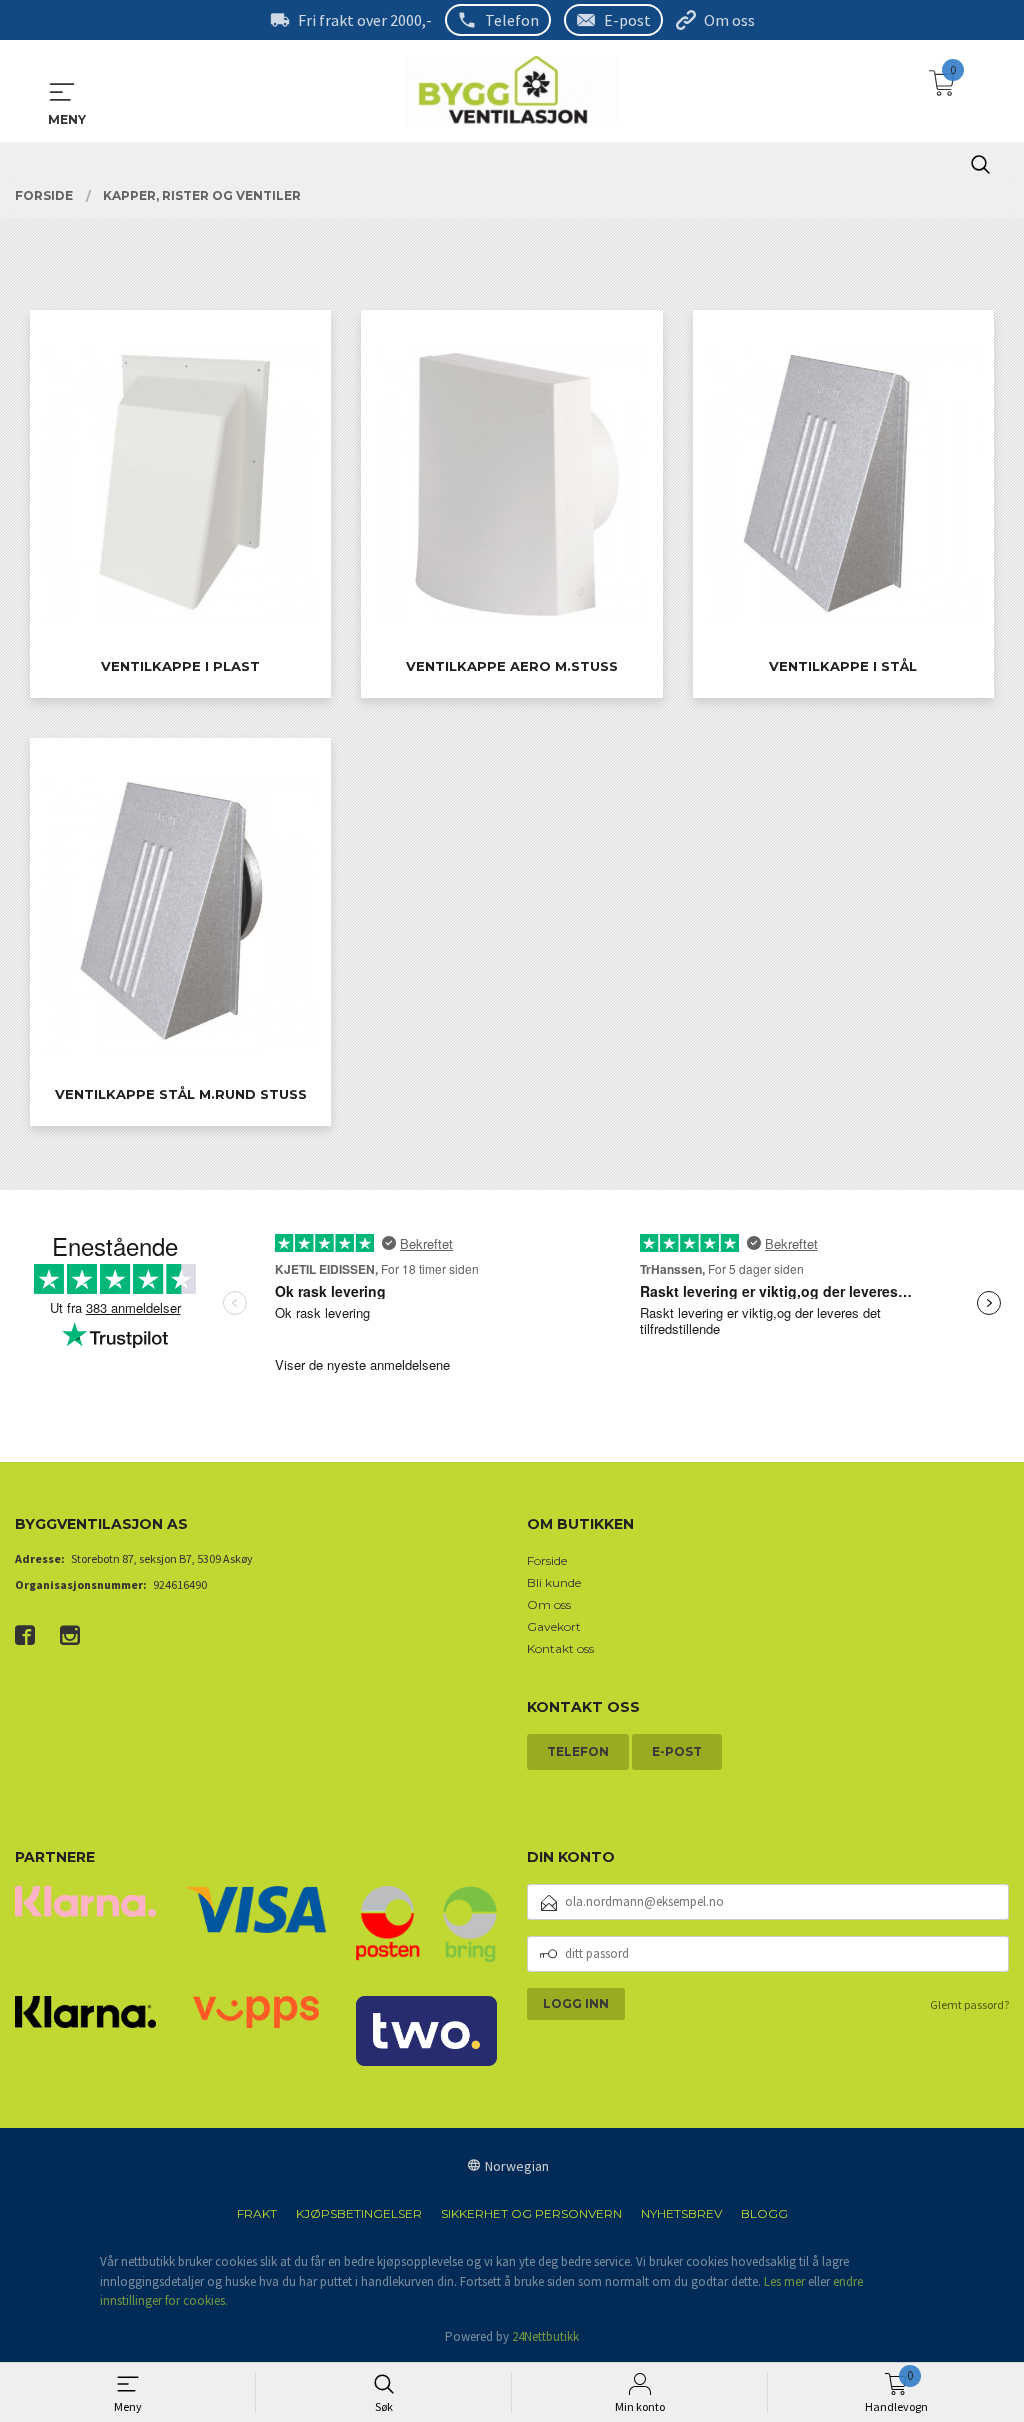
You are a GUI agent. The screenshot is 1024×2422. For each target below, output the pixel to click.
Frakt (257, 2213)
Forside (547, 1560)
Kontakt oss (560, 1648)
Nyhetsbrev (681, 2213)
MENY (62, 92)
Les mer (784, 2281)
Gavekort (554, 1626)
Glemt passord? (969, 2004)
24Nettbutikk (545, 2336)
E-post (627, 20)
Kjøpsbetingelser (359, 2213)
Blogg (764, 2213)
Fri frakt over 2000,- (365, 20)
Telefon (512, 20)
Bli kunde (554, 1582)
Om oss (729, 20)
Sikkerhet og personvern (531, 2213)
